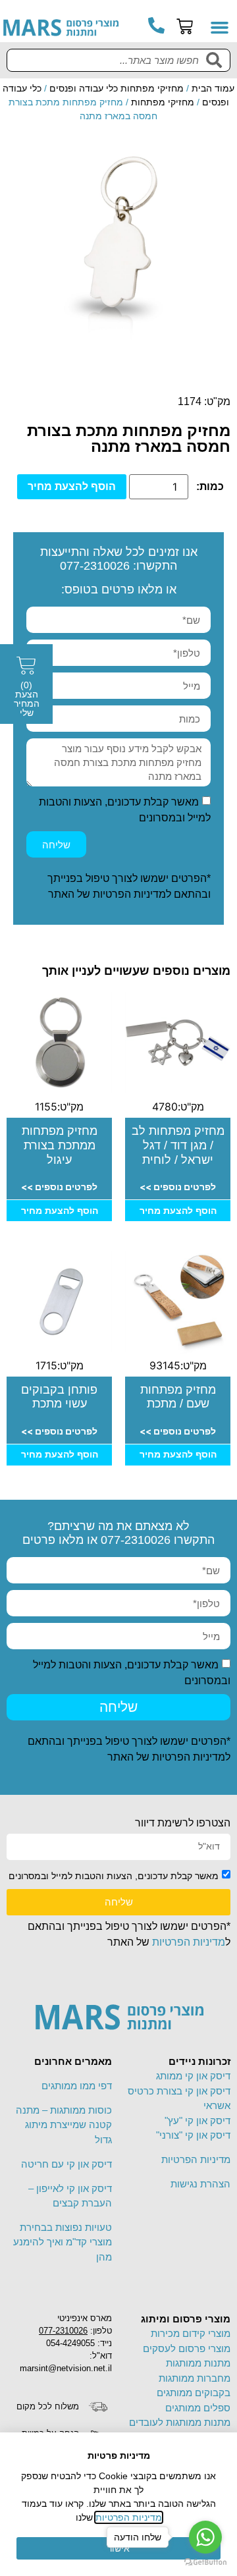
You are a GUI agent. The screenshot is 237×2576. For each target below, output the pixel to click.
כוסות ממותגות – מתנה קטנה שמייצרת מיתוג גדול (64, 2125)
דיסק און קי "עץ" (197, 2121)
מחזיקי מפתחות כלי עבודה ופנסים (117, 88)
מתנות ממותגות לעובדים (180, 2422)
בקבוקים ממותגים (194, 2393)
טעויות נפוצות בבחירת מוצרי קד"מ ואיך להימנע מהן (63, 2242)
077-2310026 (95, 566)
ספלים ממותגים (198, 2408)
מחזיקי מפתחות (163, 102)
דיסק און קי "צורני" (193, 2135)
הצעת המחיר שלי (27, 699)
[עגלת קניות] (185, 27)
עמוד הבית (213, 88)
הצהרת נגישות (200, 2184)
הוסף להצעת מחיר (72, 486)
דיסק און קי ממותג (193, 2076)
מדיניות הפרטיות (129, 894)
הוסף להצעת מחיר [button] (178, 1211)
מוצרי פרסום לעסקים (187, 2348)
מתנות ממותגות (198, 2363)
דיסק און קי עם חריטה (66, 2164)
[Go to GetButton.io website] (205, 2562)
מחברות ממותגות (195, 2378)
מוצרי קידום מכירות (191, 2333)
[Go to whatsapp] (205, 2537)
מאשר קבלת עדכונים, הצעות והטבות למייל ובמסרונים (114, 1875)
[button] (220, 28)
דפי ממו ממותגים (77, 2086)
